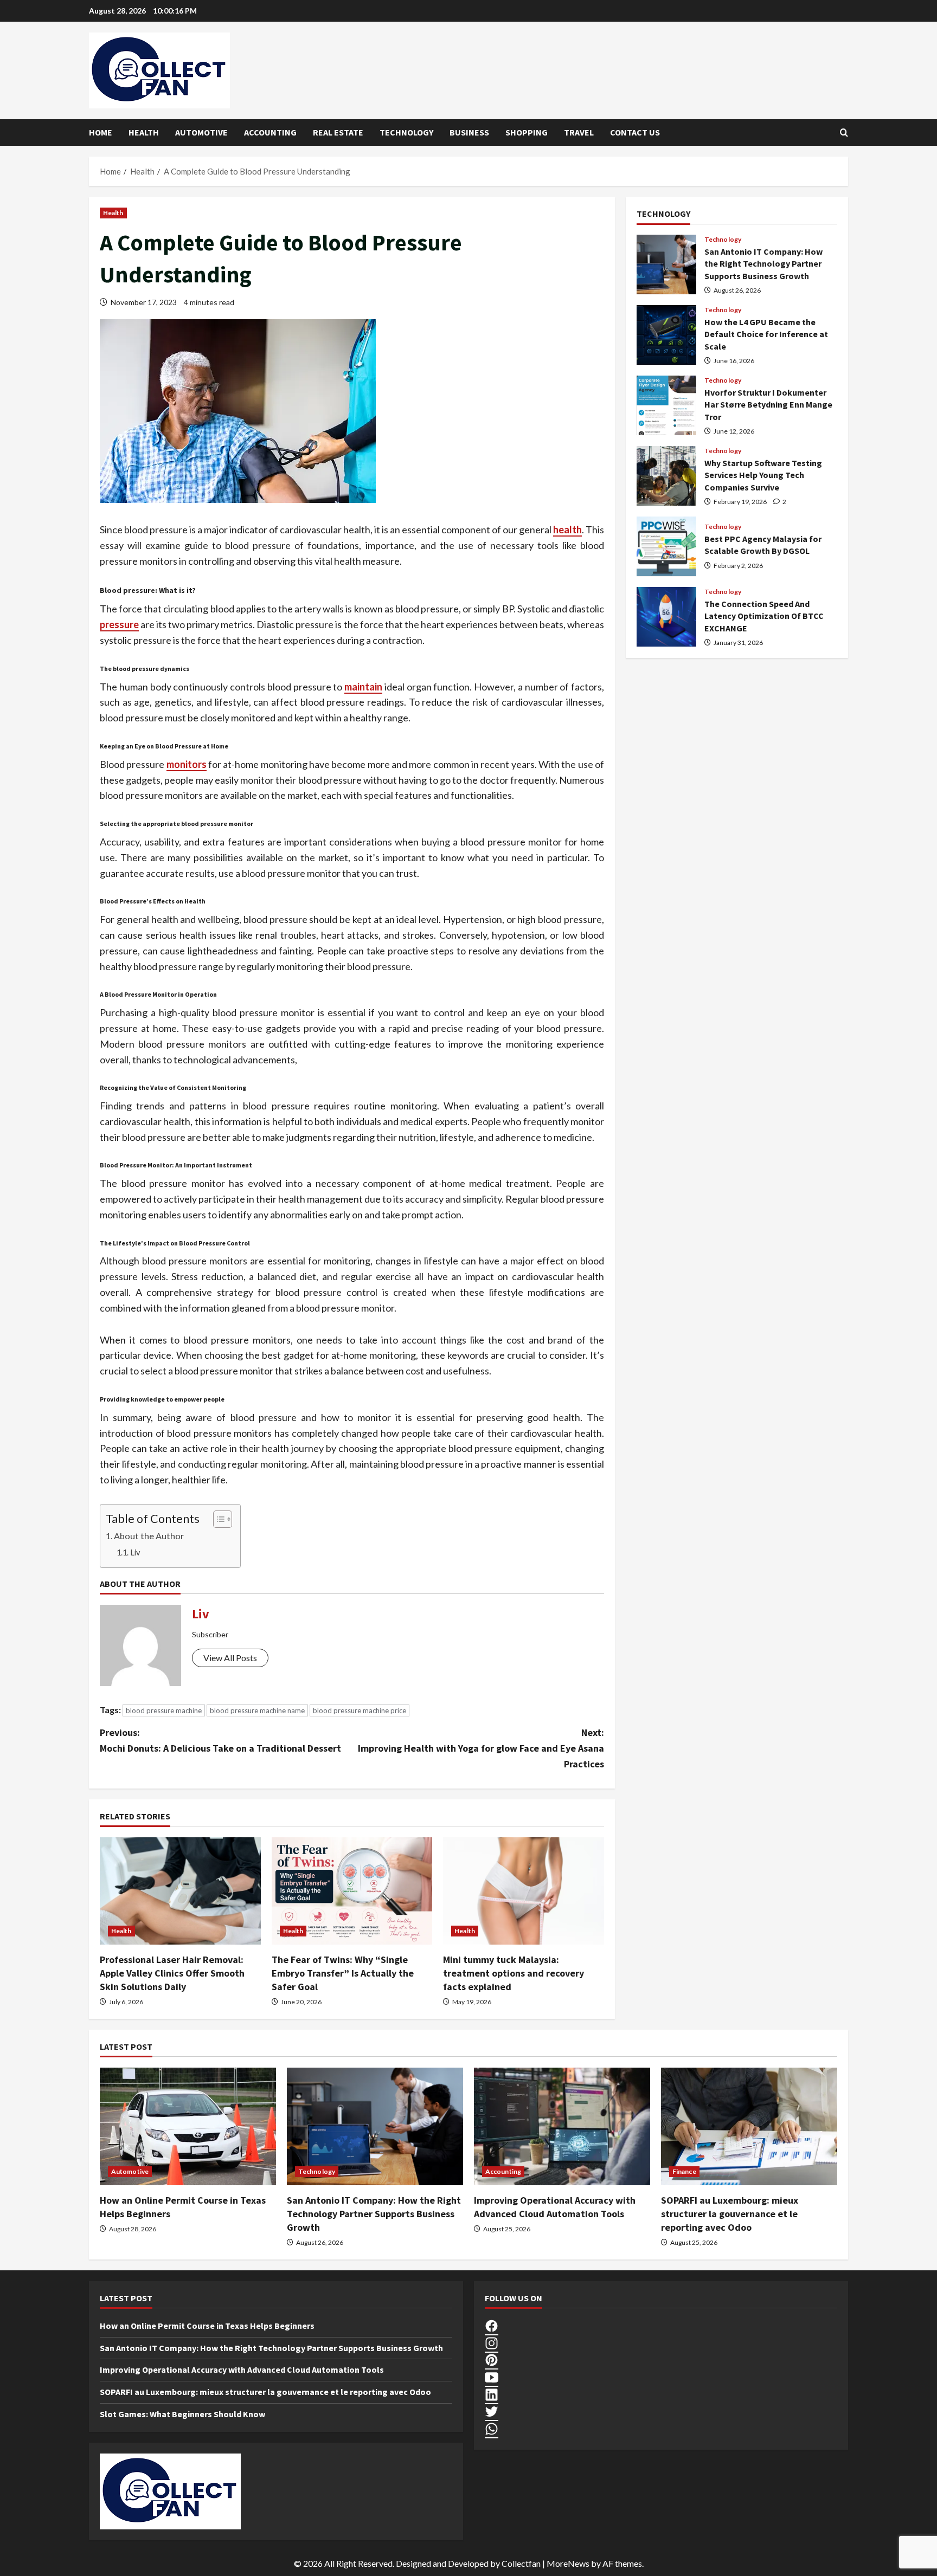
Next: (481, 1748)
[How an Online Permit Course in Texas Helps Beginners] (188, 2126)
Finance (684, 2171)
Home (101, 132)
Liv (135, 1552)
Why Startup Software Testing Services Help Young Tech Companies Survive (666, 476)
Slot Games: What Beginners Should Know (182, 2414)
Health (144, 132)
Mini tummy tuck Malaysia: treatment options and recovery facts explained (514, 1973)
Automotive (201, 132)
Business (469, 132)
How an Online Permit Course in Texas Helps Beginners (207, 2326)
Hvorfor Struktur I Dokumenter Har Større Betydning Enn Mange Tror (666, 405)
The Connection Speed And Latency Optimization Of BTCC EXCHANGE (666, 617)
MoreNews (568, 2563)
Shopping (527, 132)
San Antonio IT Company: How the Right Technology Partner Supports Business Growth (666, 264)
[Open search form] (844, 133)
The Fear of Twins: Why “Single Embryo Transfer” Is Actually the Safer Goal (343, 1973)
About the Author (149, 1536)
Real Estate (338, 132)
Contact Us (635, 132)
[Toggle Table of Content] (217, 1519)
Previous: (220, 1740)
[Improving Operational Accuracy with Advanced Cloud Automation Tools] (562, 2126)
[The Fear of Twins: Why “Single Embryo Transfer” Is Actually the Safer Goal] (352, 1891)
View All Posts (230, 1658)
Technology (406, 132)
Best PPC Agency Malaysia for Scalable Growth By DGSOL (666, 546)
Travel (579, 132)
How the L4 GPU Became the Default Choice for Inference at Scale (666, 335)
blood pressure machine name (257, 1710)
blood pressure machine (164, 1710)
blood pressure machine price (360, 1710)
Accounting (270, 132)
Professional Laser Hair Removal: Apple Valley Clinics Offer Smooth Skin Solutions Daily (172, 1973)
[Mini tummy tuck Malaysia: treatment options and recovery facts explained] (524, 1891)
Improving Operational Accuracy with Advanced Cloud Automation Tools (242, 2370)
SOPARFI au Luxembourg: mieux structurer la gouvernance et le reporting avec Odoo (730, 2214)
